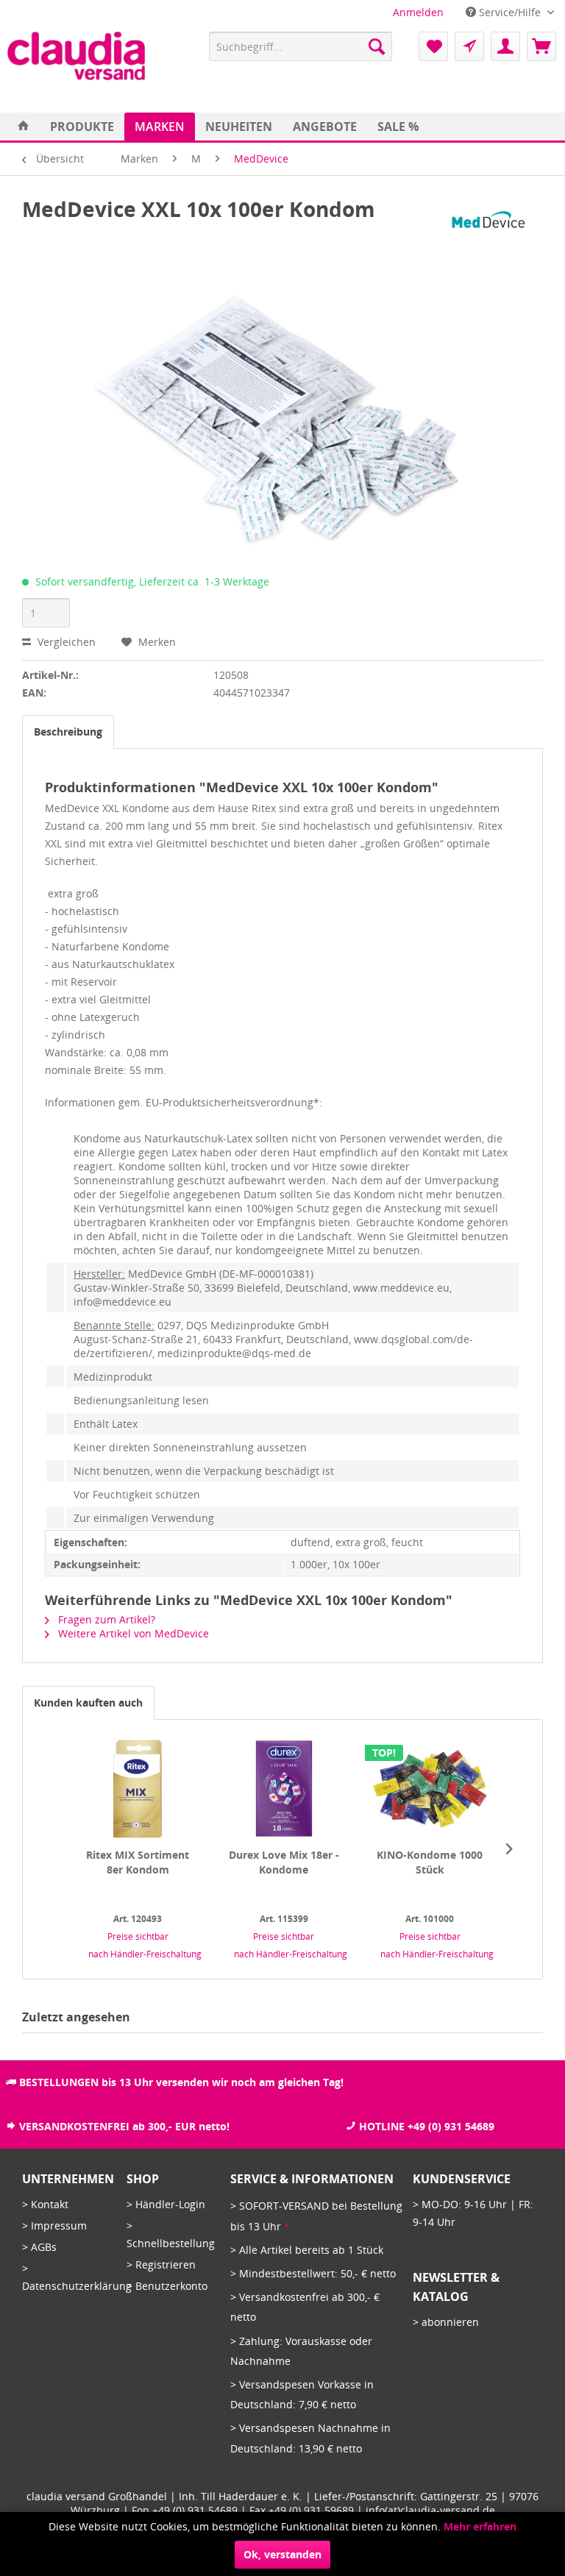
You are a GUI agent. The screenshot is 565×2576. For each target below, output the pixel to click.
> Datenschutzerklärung (71, 2277)
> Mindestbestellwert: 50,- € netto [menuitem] (313, 2273)
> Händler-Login (166, 2204)
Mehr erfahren (480, 2526)
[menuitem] (418, 12)
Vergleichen (65, 642)
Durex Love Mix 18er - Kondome (284, 1862)
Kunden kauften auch (88, 1702)
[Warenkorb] (541, 46)
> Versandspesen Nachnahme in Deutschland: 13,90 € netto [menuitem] (310, 2438)
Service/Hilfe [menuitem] (510, 12)
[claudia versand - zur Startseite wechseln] (76, 56)
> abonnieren (446, 2322)
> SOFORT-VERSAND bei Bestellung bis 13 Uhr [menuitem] (316, 2216)
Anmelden (418, 12)
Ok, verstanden (282, 2554)
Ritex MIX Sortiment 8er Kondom (138, 1862)
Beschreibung (68, 732)
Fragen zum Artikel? (105, 1619)
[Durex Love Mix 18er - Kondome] (284, 1789)
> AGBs (39, 2247)
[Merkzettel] (433, 46)
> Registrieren (161, 2264)
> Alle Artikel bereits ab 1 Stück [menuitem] (307, 2250)
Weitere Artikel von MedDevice (132, 1633)
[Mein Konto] (505, 46)
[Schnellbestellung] (469, 46)
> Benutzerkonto (167, 2286)
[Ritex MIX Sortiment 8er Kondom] (138, 1789)
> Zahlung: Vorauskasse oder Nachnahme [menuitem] (301, 2351)
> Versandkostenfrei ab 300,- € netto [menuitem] (305, 2307)
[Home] (24, 127)
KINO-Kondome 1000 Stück (430, 1862)
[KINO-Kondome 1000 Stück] (430, 1789)
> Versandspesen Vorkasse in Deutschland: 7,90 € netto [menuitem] (302, 2394)
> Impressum (54, 2225)
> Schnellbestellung (171, 2234)
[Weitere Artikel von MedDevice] (491, 224)
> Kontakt (45, 2204)
